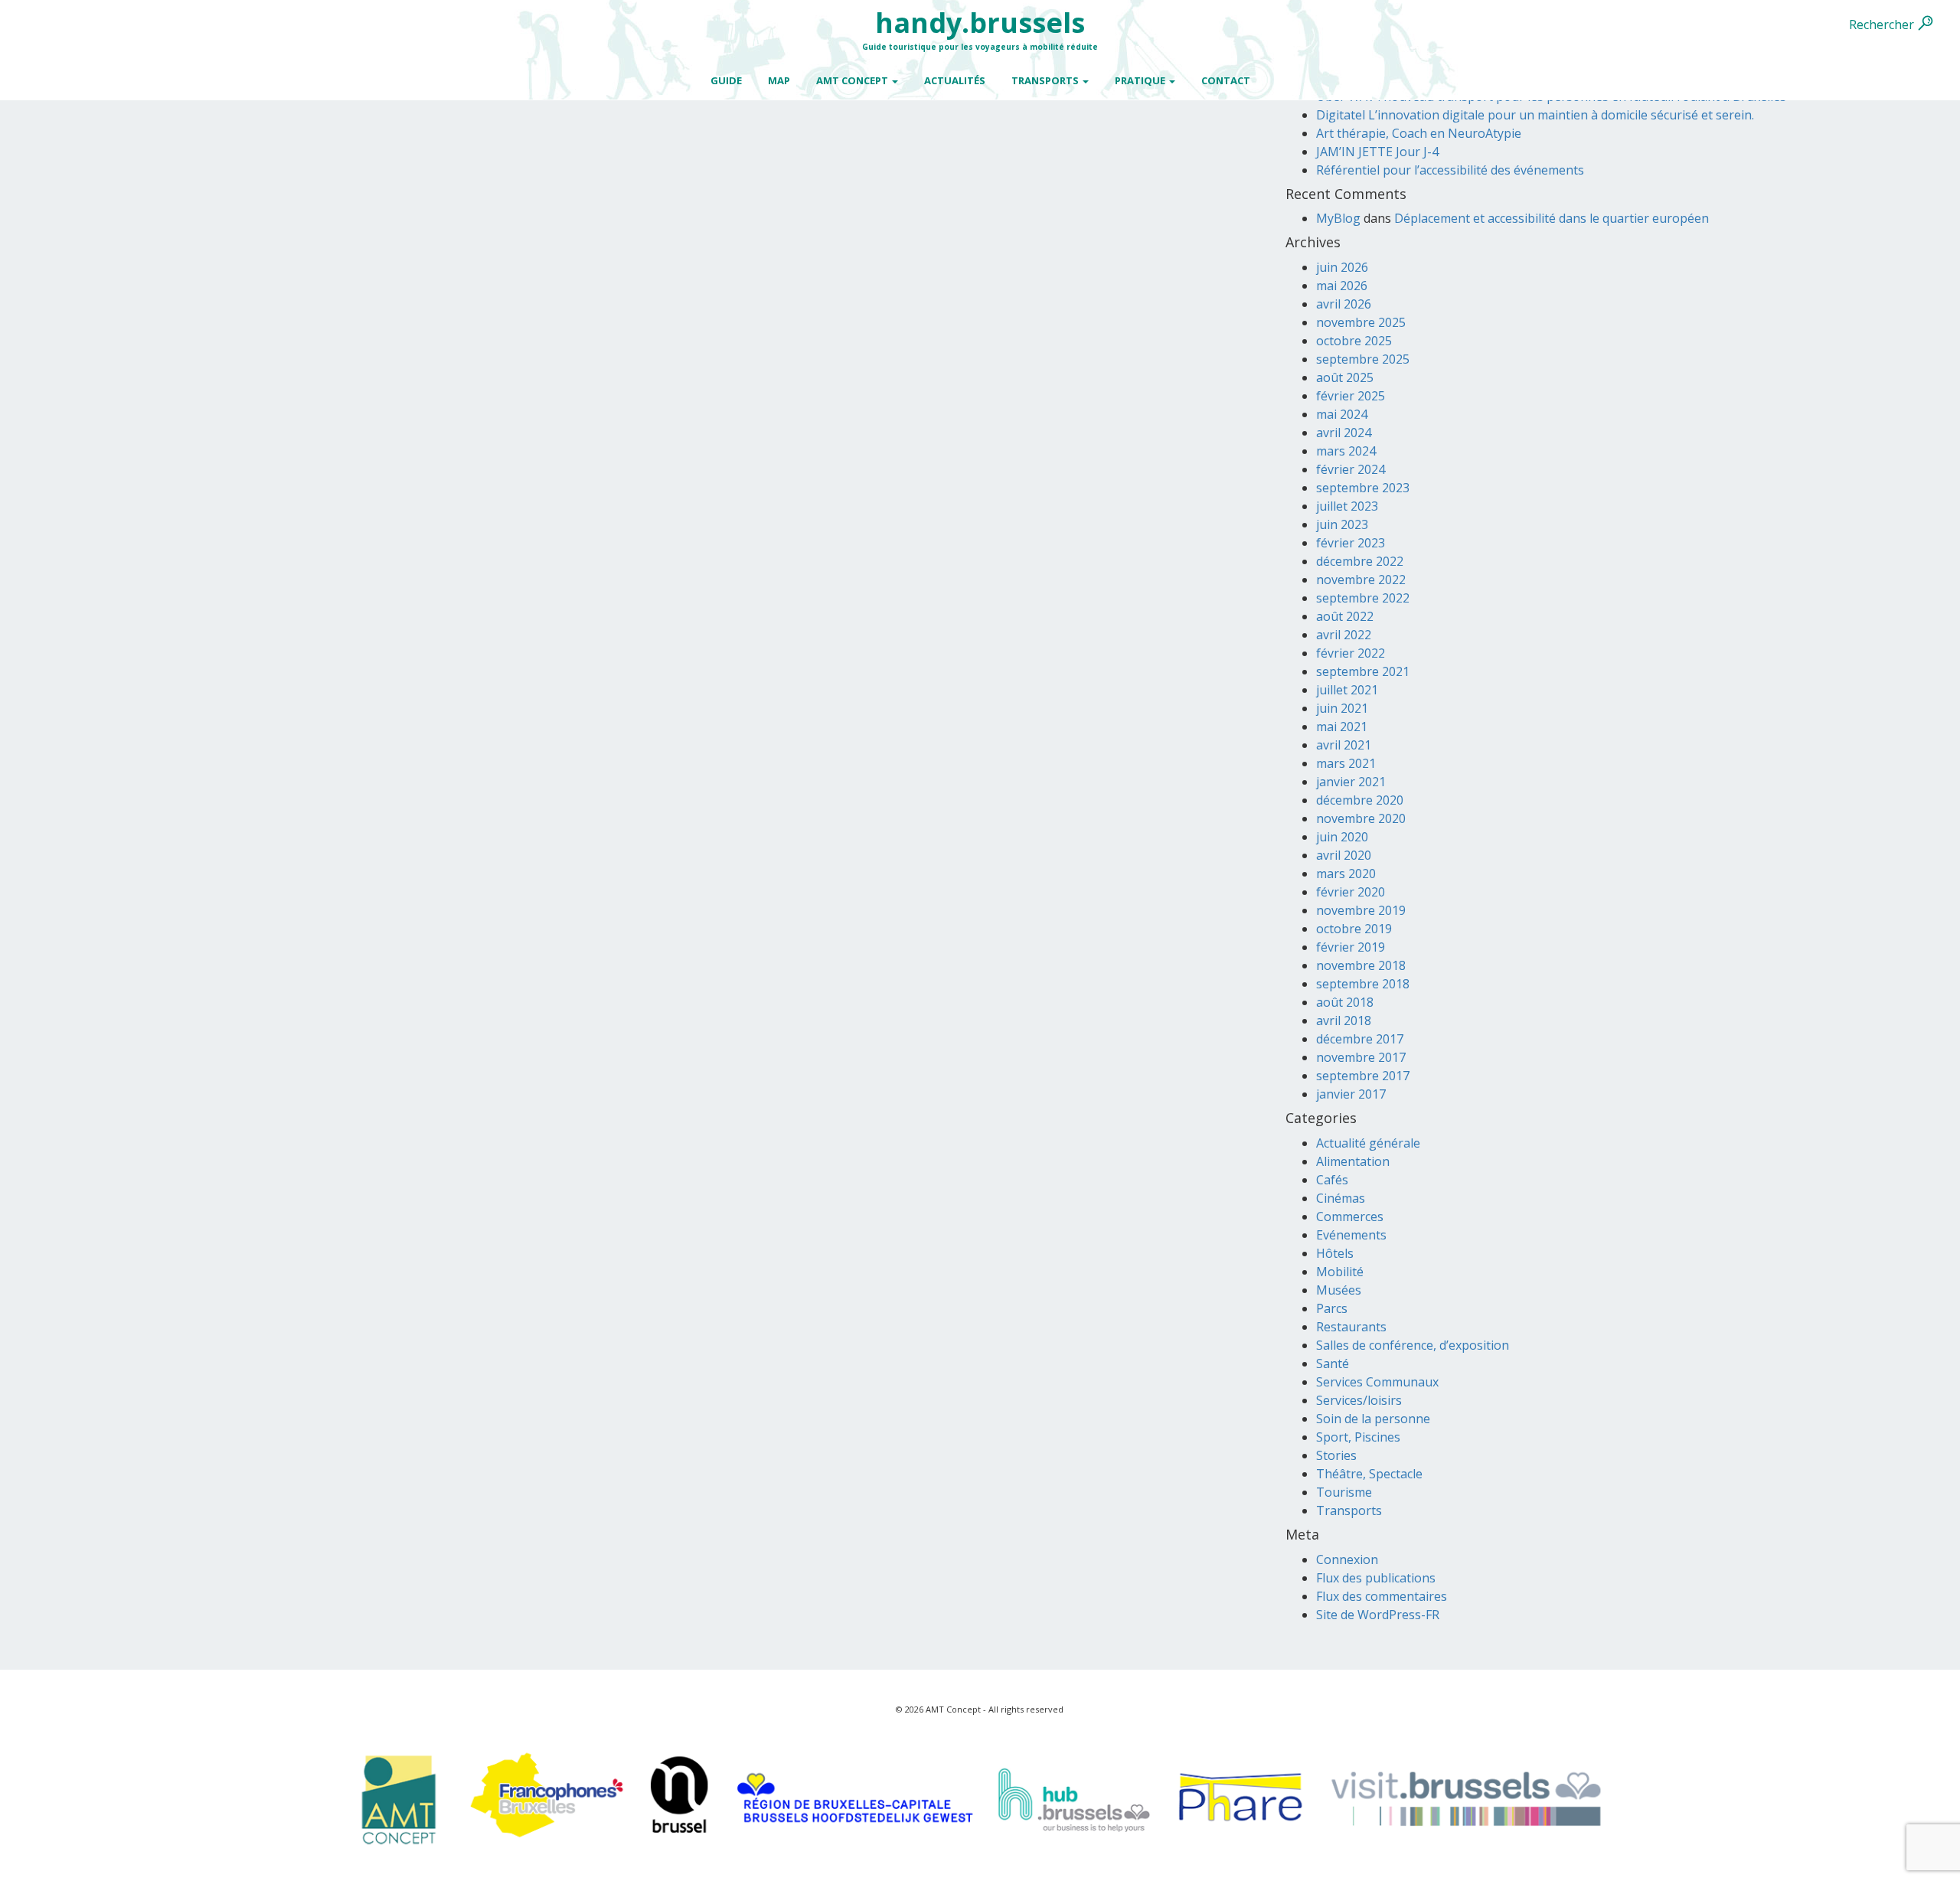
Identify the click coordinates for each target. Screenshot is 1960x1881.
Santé (1333, 1363)
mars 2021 (1346, 763)
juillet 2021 (1347, 690)
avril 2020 (1344, 855)
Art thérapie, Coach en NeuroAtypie (1419, 133)
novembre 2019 (1361, 910)
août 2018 (1345, 1002)
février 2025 (1351, 396)
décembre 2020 (1360, 800)
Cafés (1332, 1180)
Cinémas (1341, 1198)
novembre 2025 (1361, 322)
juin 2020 (1342, 837)
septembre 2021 (1363, 671)
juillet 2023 (1347, 506)
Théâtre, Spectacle (1369, 1474)
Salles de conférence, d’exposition (1413, 1345)
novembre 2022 (1361, 580)
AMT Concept (853, 80)
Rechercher (1882, 24)
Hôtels (1335, 1253)
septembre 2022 (1363, 598)
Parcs (1332, 1308)
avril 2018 (1344, 1021)
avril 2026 (1344, 304)
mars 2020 (1346, 874)
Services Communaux (1377, 1382)
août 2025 (1345, 377)
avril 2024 (1344, 433)
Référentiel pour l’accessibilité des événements (1450, 170)
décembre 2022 (1360, 561)
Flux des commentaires (1382, 1596)
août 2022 (1345, 616)
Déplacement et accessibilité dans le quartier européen (1552, 218)
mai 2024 (1342, 414)
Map (779, 80)
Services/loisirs (1359, 1400)
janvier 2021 (1351, 782)
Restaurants (1351, 1327)
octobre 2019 (1354, 929)
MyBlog (1338, 218)
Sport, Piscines (1358, 1437)
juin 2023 (1342, 524)
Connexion (1347, 1559)
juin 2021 (1342, 708)
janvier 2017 (1351, 1094)
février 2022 (1351, 653)
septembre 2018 (1363, 984)
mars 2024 (1346, 451)
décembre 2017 (1360, 1039)
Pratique (1141, 80)
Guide (726, 80)
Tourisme (1344, 1492)
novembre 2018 (1361, 965)
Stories (1336, 1455)
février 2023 (1351, 543)
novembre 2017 (1361, 1057)
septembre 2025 (1363, 359)
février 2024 (1351, 469)
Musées (1339, 1290)
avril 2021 (1344, 745)
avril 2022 (1344, 635)
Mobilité (1340, 1272)
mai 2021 (1342, 727)
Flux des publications (1376, 1578)
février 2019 (1351, 947)
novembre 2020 (1361, 818)
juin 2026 (1342, 267)
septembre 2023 (1363, 488)
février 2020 (1351, 892)
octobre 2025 (1354, 341)
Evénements (1351, 1235)
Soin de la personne (1373, 1419)
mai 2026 (1342, 286)
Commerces (1350, 1216)
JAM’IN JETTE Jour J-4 (1377, 152)
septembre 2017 (1363, 1076)
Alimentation (1353, 1161)
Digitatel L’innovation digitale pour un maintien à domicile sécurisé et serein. (1535, 115)
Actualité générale (1368, 1143)
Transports (1046, 80)
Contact (1226, 80)
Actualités (955, 80)
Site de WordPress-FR (1378, 1615)
